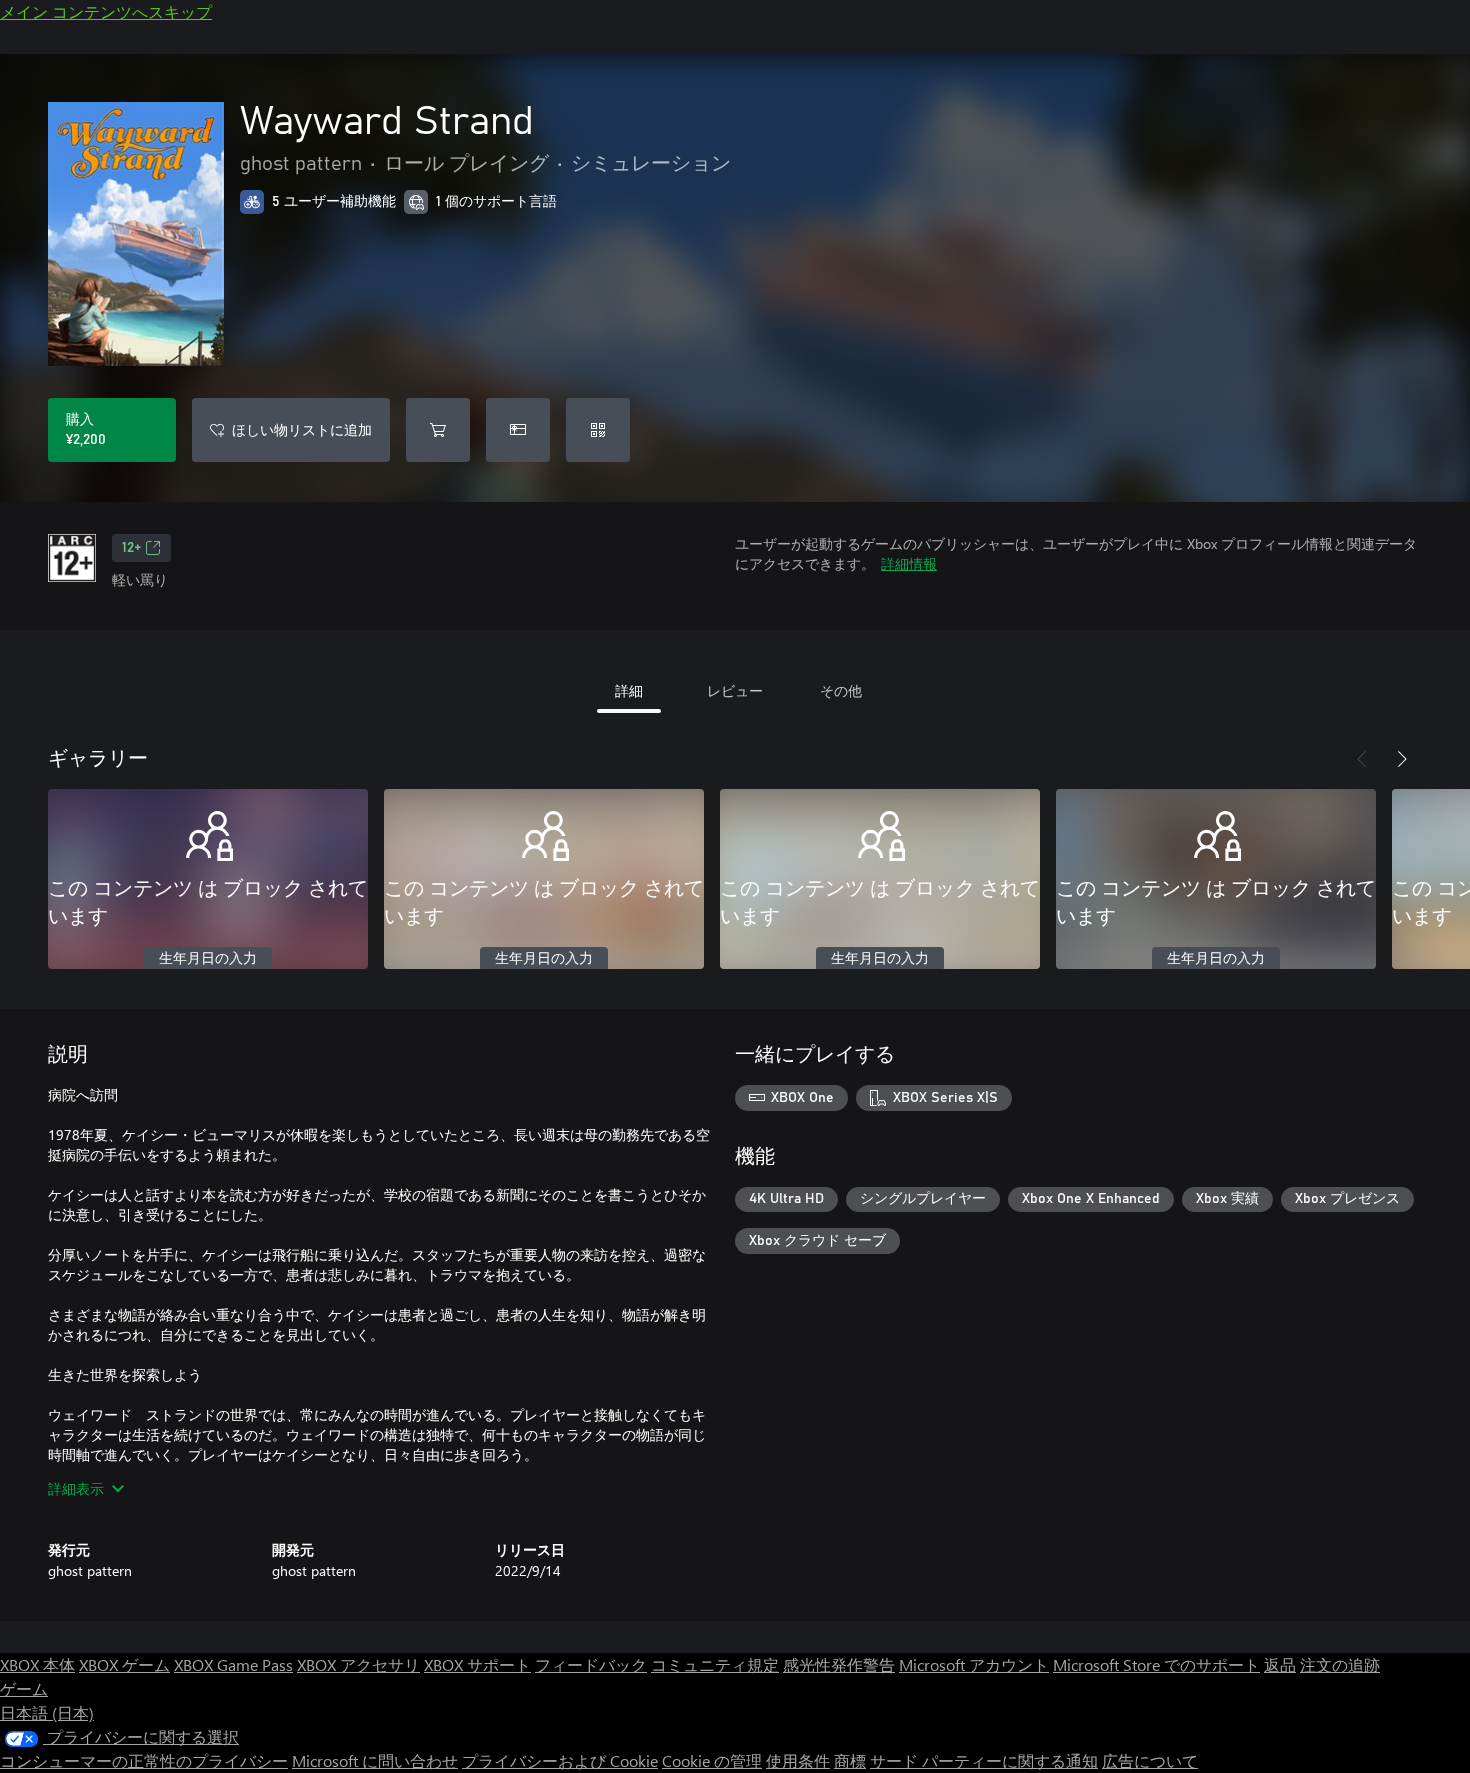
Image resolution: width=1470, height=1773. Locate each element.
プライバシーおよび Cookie (560, 1760)
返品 (1280, 1664)
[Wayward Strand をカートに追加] (438, 430)
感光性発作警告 (839, 1664)
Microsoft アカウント (974, 1664)
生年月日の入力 (208, 959)
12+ (131, 548)
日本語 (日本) (47, 1712)
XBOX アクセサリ (358, 1664)
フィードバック (591, 1664)
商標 (850, 1760)
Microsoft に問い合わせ (375, 1760)
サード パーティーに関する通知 (984, 1760)
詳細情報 (909, 563)
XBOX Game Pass (233, 1664)
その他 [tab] (841, 690)
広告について (1150, 1760)
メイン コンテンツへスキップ (106, 11)
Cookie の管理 (712, 1760)
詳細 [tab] (629, 690)
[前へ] (1362, 759)
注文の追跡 (1340, 1664)
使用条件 (798, 1760)
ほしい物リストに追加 (302, 429)
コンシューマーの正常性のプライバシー (144, 1760)
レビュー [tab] (735, 690)
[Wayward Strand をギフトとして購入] (518, 430)
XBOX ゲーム (124, 1664)
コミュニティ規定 (715, 1664)
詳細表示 (76, 1488)
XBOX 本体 (37, 1664)
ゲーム (24, 1688)
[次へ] (1402, 759)
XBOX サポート (477, 1664)
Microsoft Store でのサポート (1156, 1664)
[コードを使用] (598, 430)
